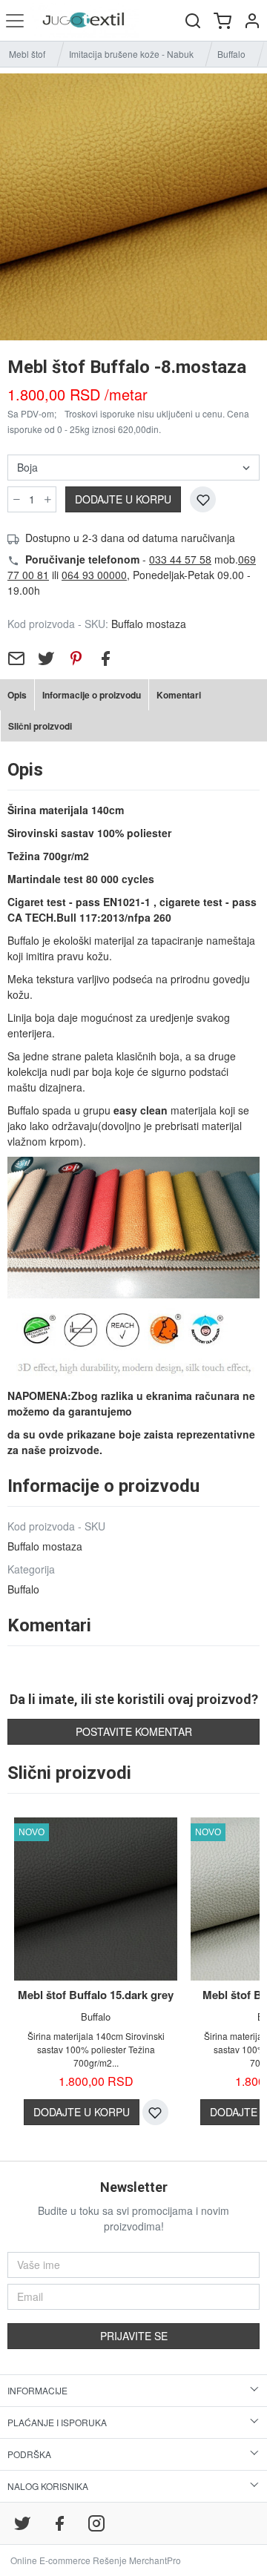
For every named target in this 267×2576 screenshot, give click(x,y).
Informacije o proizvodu (92, 695)
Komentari (179, 695)
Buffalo (231, 54)
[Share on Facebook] (105, 658)
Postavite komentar (134, 1731)
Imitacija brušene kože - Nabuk (131, 54)
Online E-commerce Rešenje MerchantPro (96, 2560)
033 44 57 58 (180, 559)
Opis (17, 695)
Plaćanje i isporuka (57, 2422)
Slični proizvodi (40, 726)
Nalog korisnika (48, 2486)
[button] (252, 20)
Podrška (29, 2454)
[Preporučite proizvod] (16, 658)
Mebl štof (27, 54)
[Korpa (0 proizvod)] (222, 20)
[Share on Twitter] (46, 658)
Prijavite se (134, 2336)
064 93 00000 (94, 575)
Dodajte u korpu (123, 499)
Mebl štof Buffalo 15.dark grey (96, 1995)
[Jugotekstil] (84, 20)
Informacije (37, 2390)
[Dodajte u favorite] (203, 499)
